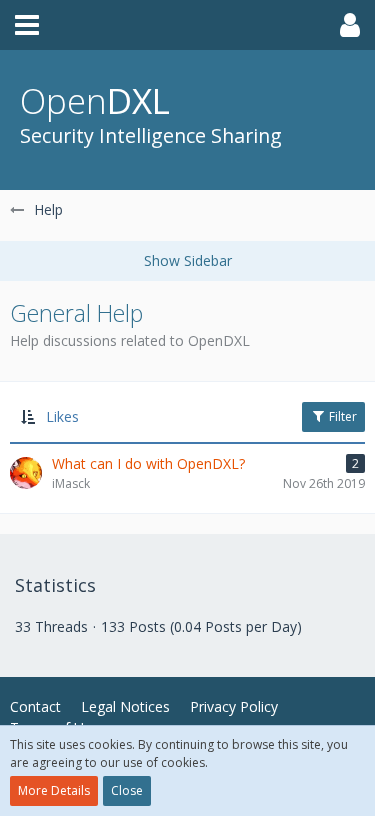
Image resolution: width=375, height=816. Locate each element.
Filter (341, 416)
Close (127, 790)
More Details (54, 790)
